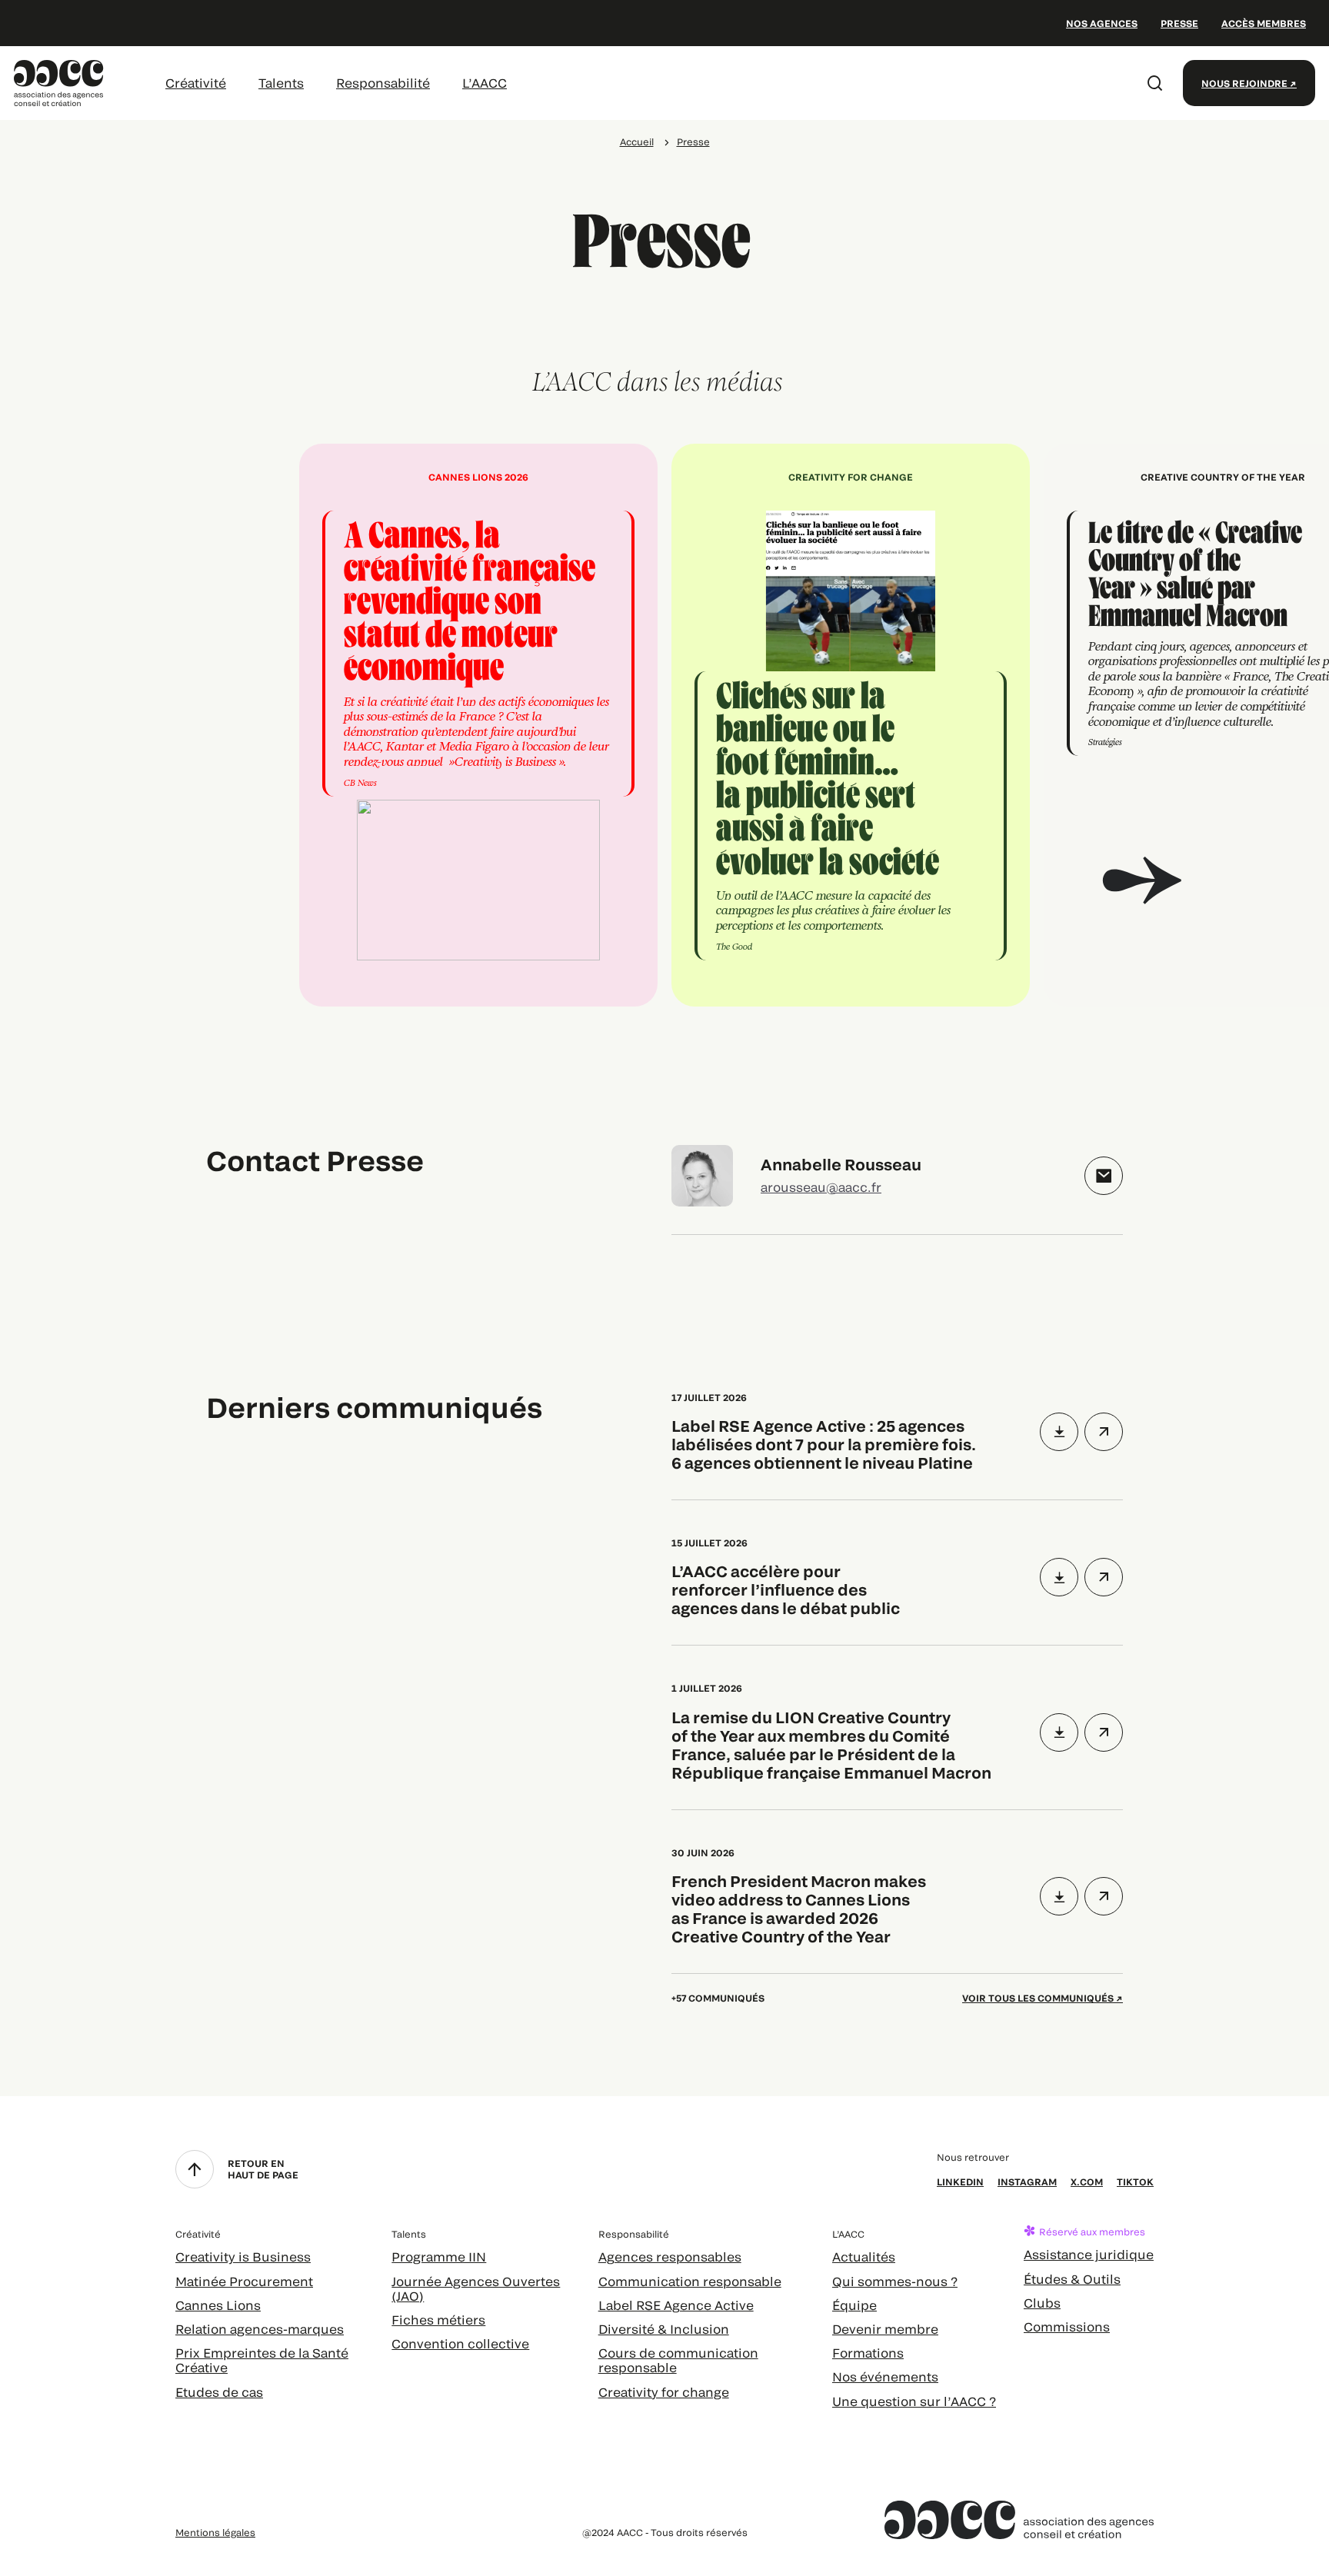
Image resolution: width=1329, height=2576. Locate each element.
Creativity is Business (243, 2256)
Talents (281, 83)
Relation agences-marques (260, 2329)
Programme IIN (439, 2256)
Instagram (1027, 2182)
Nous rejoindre (1244, 83)
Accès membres (1264, 23)
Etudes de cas (219, 2392)
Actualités (864, 2256)
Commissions (1067, 2326)
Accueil (637, 141)
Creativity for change (664, 2392)
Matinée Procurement (244, 2281)
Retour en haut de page (263, 2168)
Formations (868, 2353)
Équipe (854, 2305)
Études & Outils (1072, 2279)
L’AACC (485, 83)
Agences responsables (670, 2256)
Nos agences (1102, 23)
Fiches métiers (438, 2320)
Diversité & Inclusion (664, 2329)
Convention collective (460, 2343)
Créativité (196, 83)
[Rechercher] (1155, 83)
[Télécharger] (1059, 1432)
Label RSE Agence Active (676, 2305)
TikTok (1135, 2182)
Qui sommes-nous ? (895, 2281)
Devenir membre (885, 2329)
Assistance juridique (1089, 2254)
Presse (1179, 23)
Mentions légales (215, 2532)
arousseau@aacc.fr (821, 1187)
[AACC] (59, 81)
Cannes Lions (218, 2305)
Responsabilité (383, 83)
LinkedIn (960, 2182)
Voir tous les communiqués (1038, 1998)
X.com (1087, 2182)
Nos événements (885, 2376)
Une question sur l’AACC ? (914, 2401)
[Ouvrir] (1104, 1432)
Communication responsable (690, 2281)
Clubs (1042, 2303)
